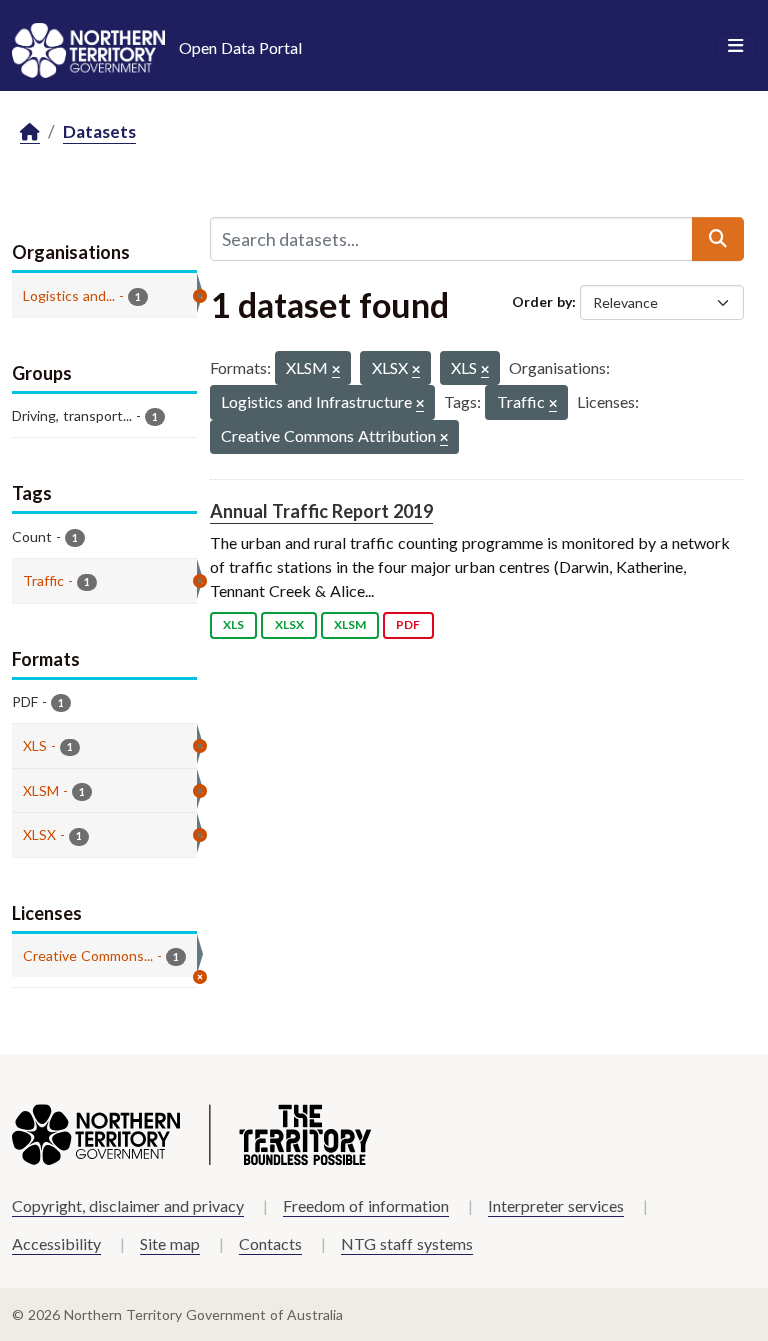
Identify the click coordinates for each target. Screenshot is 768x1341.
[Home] (30, 132)
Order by (542, 301)
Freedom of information (366, 1205)
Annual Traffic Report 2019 (321, 511)
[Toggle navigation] (735, 46)
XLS (233, 624)
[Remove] (336, 370)
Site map (170, 1243)
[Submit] (718, 239)
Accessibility (56, 1243)
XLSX (289, 624)
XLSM (350, 624)
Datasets (99, 131)
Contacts (270, 1243)
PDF (408, 624)
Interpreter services (556, 1205)
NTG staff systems (407, 1243)
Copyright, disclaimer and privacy (128, 1205)
